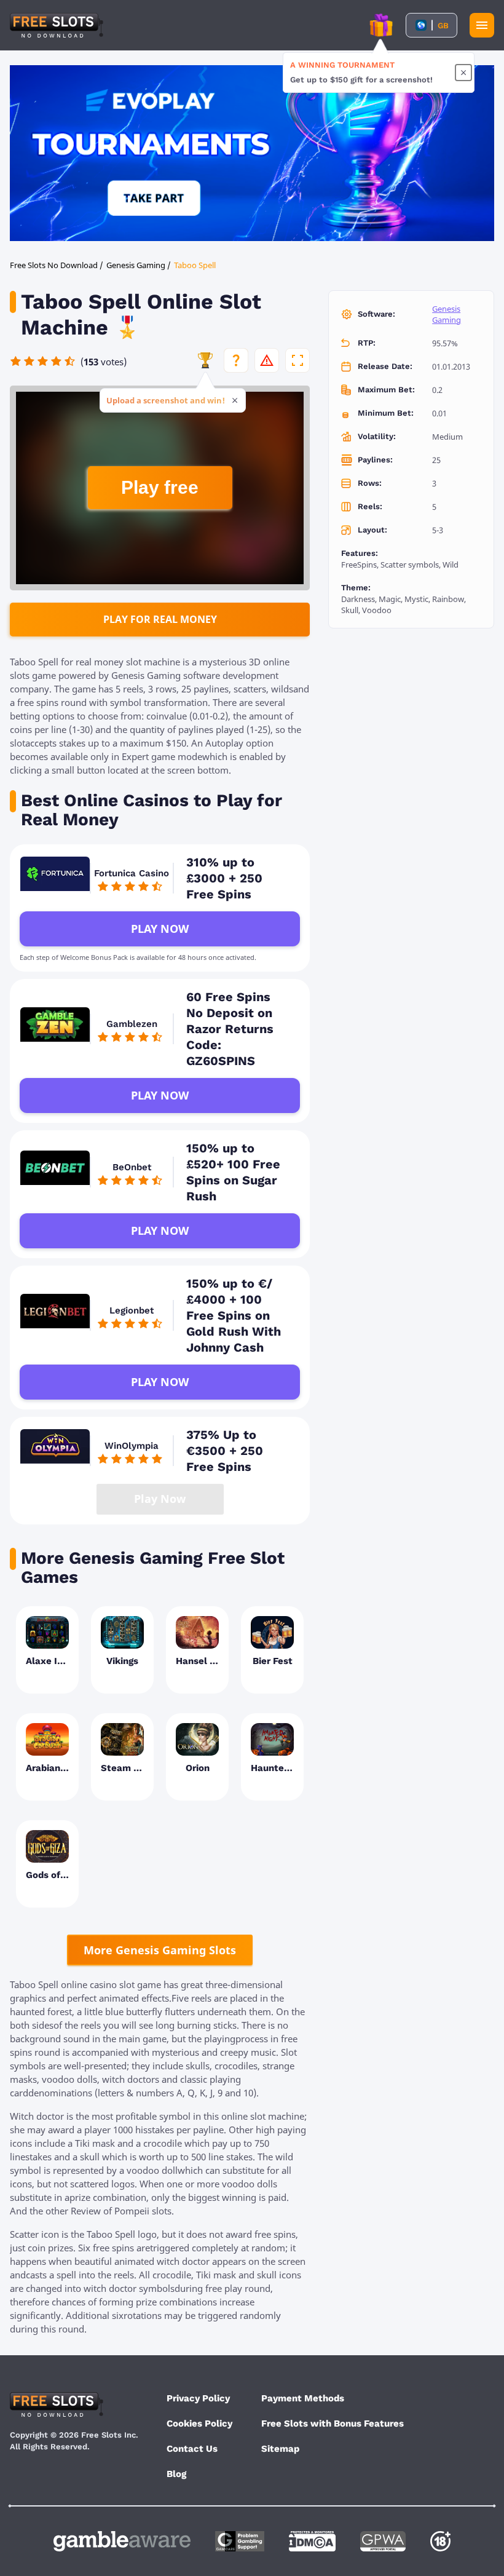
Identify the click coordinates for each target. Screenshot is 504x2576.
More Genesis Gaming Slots (160, 1950)
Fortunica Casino (132, 873)
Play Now (160, 929)
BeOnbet (132, 1167)
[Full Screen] (297, 360)
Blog (176, 2474)
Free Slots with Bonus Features (333, 2423)
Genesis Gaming (447, 314)
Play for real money (160, 619)
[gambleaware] (122, 2541)
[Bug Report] (267, 360)
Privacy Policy (198, 2398)
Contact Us (192, 2449)
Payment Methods (303, 2398)
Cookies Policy (199, 2423)
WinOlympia (132, 1446)
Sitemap (280, 2449)
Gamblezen (132, 1024)
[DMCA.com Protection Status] (312, 2541)
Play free (160, 487)
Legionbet (132, 1310)
